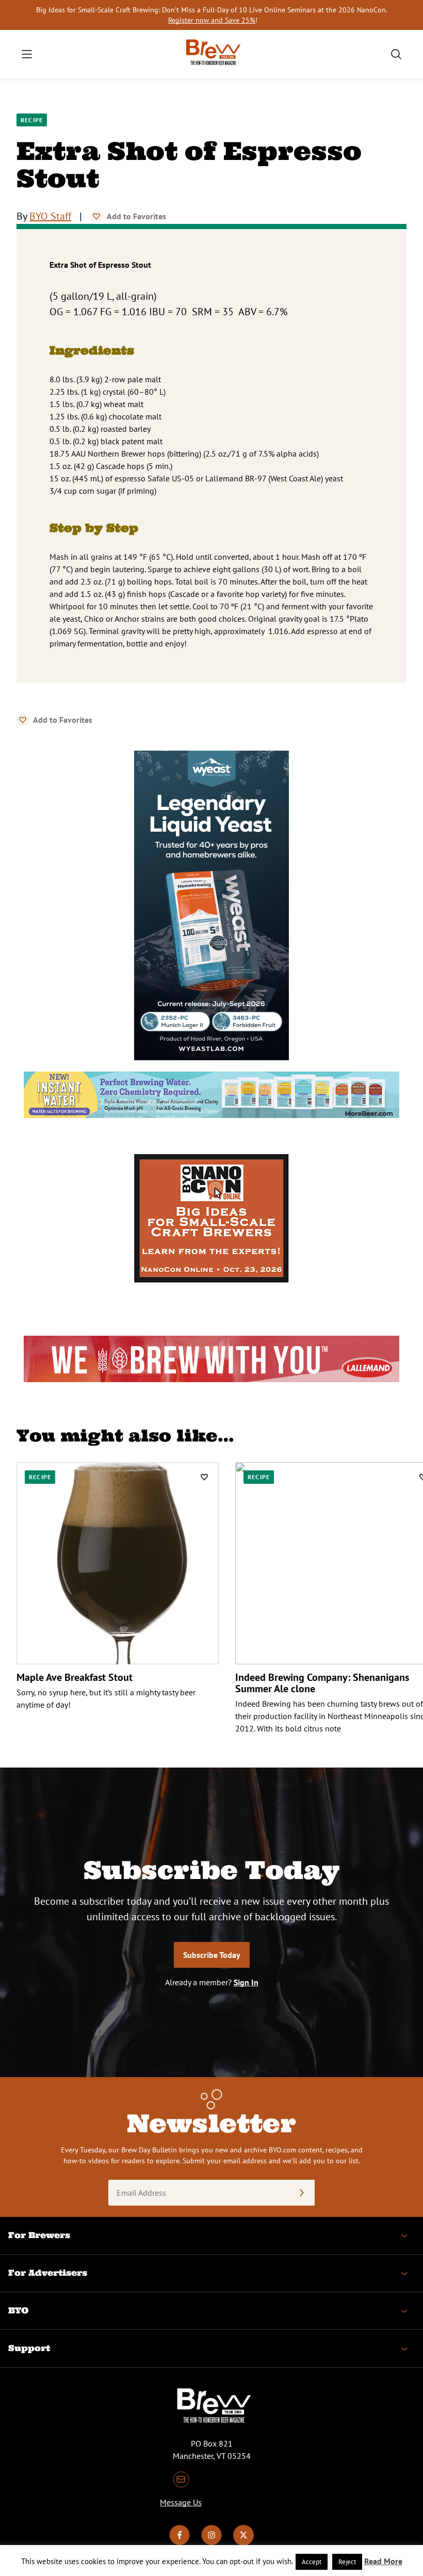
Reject (347, 2562)
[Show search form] (396, 54)
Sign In (246, 1982)
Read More (383, 2561)
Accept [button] (312, 2562)
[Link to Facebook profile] (180, 2542)
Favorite (96, 216)
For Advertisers (48, 2273)
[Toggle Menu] (27, 54)
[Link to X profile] (243, 2542)
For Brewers (39, 2235)
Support (29, 2348)
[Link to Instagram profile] (211, 2542)
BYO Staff (50, 216)
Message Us (181, 2502)
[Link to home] (211, 54)
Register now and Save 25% (212, 20)
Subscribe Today (212, 1955)
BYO (18, 2310)
